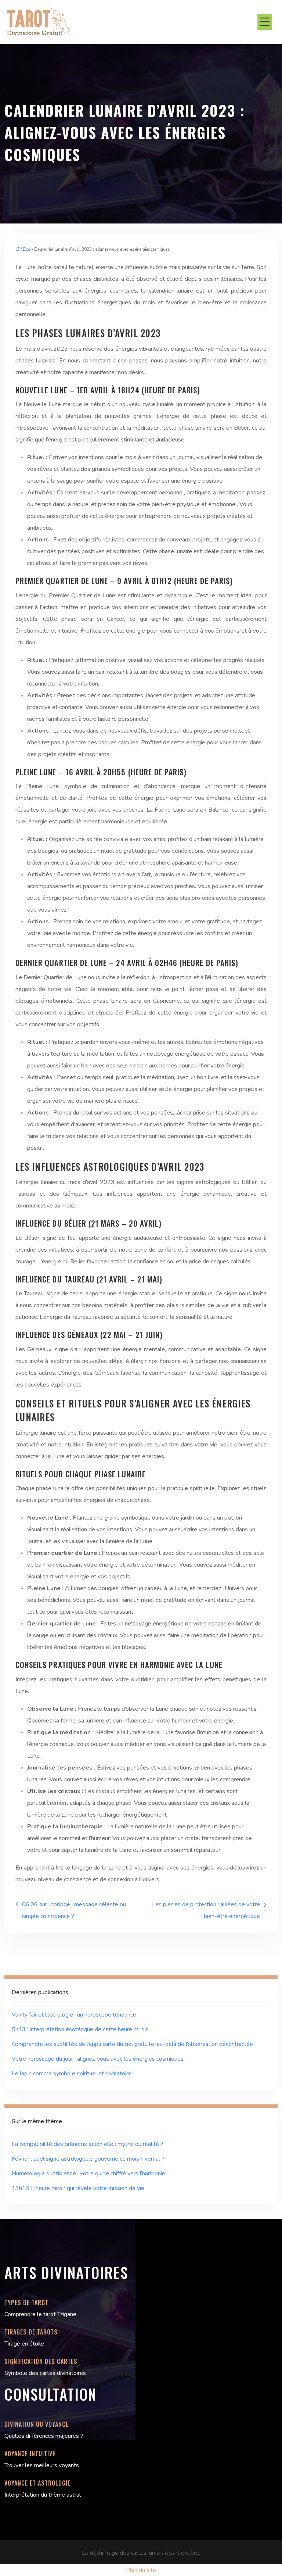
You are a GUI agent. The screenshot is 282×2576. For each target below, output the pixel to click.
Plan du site (141, 2570)
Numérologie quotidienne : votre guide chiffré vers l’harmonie (88, 2173)
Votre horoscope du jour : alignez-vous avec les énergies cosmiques (98, 2059)
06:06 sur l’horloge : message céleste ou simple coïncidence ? (74, 1910)
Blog (27, 249)
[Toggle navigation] (265, 22)
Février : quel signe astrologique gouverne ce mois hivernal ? (88, 2159)
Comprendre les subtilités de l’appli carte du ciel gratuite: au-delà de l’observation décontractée (132, 2044)
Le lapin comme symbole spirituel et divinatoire (72, 2074)
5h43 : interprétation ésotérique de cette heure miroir (80, 2029)
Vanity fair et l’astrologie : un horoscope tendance (74, 2015)
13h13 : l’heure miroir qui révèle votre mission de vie (78, 2188)
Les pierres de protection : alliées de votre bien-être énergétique (206, 1910)
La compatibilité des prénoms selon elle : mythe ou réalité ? (88, 2144)
